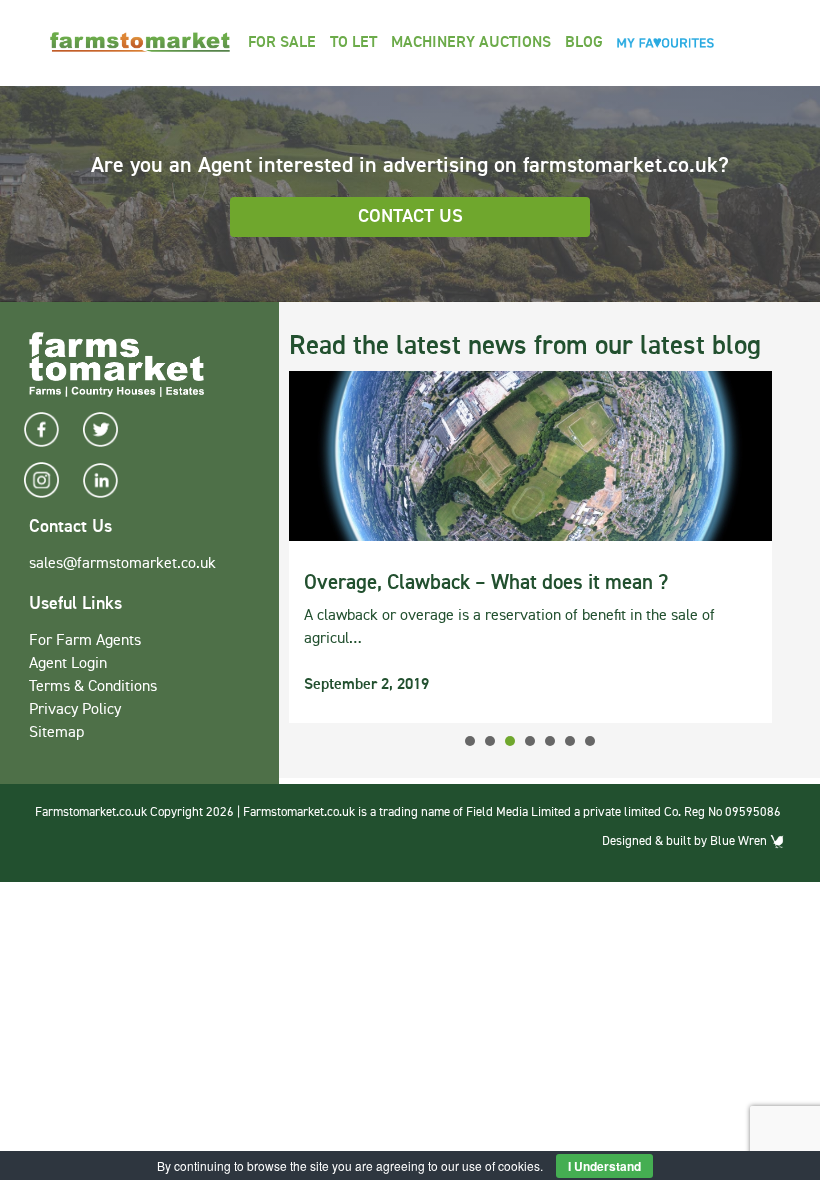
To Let (353, 43)
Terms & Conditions (93, 687)
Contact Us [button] (410, 216)
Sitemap (56, 733)
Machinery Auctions (471, 43)
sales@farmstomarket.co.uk (122, 564)
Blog (584, 43)
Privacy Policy (75, 710)
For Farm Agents (85, 641)
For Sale (282, 43)
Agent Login (68, 664)
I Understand (604, 1166)
